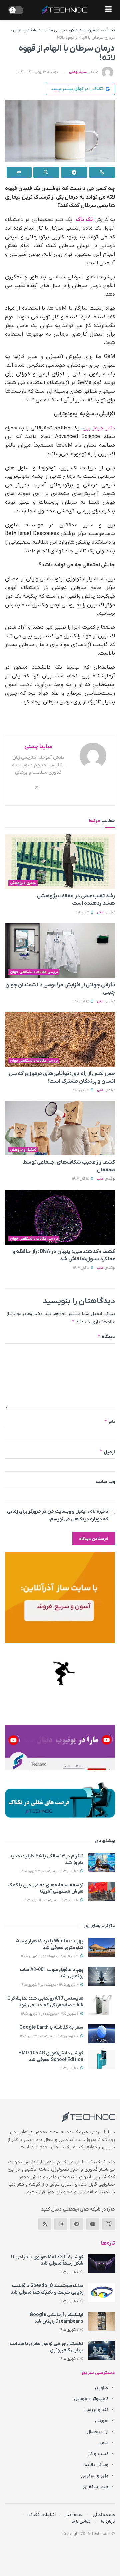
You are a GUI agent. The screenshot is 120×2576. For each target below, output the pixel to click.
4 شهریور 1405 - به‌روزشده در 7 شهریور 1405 (50, 1871)
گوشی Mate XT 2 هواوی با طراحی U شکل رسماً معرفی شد (47, 2261)
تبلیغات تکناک (41, 2515)
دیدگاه (106, 1337)
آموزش (102, 2421)
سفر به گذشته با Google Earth (51, 2028)
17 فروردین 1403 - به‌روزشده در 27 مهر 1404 (50, 2036)
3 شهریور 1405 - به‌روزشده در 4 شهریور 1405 (50, 1985)
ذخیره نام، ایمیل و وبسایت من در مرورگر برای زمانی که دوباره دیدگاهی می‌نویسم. (58, 1515)
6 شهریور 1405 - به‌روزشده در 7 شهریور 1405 (50, 2014)
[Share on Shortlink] (102, 172)
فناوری (102, 2388)
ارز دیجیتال (97, 2432)
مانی (100, 913)
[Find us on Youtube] (93, 2224)
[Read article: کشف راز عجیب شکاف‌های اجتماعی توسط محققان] (60, 1128)
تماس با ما (81, 2522)
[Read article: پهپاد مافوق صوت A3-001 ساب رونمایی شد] (102, 1976)
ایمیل (107, 1452)
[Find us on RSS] (45, 2224)
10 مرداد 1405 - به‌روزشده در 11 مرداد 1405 (51, 1900)
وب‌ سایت (105, 1482)
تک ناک (109, 30)
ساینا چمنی (78, 72)
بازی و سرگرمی (94, 2476)
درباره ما (108, 2522)
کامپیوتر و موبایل (91, 2399)
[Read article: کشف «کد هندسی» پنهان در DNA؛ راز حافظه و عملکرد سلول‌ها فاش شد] (60, 1217)
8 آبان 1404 (81, 1268)
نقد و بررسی (96, 2410)
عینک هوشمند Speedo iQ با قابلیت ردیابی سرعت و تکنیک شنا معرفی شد (47, 2289)
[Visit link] (60, 1598)
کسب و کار (98, 2454)
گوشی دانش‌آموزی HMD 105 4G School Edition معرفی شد (51, 2056)
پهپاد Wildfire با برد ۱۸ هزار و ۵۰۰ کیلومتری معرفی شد (50, 1944)
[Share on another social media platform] (19, 172)
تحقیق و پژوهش (84, 30)
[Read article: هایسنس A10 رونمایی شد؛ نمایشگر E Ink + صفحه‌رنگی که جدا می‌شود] (102, 2005)
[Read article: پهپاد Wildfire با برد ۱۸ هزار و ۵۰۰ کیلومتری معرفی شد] (102, 1947)
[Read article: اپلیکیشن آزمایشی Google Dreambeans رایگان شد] (102, 2321)
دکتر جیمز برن (99, 428)
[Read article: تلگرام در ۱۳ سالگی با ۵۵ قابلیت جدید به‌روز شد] (102, 1863)
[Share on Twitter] (46, 172)
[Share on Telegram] (74, 172)
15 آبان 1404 (81, 1179)
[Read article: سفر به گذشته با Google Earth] (102, 2034)
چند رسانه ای (95, 2487)
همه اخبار (73, 2515)
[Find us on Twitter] (109, 2224)
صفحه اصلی (104, 2515)
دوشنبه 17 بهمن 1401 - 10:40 (37, 72)
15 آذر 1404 (82, 1001)
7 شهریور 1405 (69, 2068)
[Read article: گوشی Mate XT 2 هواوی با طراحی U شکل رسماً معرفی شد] (102, 2264)
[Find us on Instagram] (61, 2224)
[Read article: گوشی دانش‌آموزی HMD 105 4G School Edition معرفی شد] (102, 2059)
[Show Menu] (108, 10)
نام (110, 1421)
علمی (103, 2443)
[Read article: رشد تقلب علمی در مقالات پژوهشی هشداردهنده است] (60, 862)
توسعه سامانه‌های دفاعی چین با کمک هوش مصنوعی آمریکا (46, 1889)
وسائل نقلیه (96, 2465)
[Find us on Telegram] (77, 2224)
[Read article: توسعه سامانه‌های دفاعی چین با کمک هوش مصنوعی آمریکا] (102, 1892)
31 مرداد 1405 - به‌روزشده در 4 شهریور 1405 (50, 1956)
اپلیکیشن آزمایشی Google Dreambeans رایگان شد (56, 2318)
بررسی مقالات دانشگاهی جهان (39, 30)
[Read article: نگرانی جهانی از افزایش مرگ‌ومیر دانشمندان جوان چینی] (60, 950)
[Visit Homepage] (64, 10)
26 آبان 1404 (81, 1090)
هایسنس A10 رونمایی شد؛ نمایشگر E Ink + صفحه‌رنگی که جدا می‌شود (45, 2002)
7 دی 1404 (82, 913)
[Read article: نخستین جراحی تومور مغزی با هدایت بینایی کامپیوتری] (102, 2350)
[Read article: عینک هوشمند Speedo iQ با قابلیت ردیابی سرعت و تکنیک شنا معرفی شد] (102, 2292)
